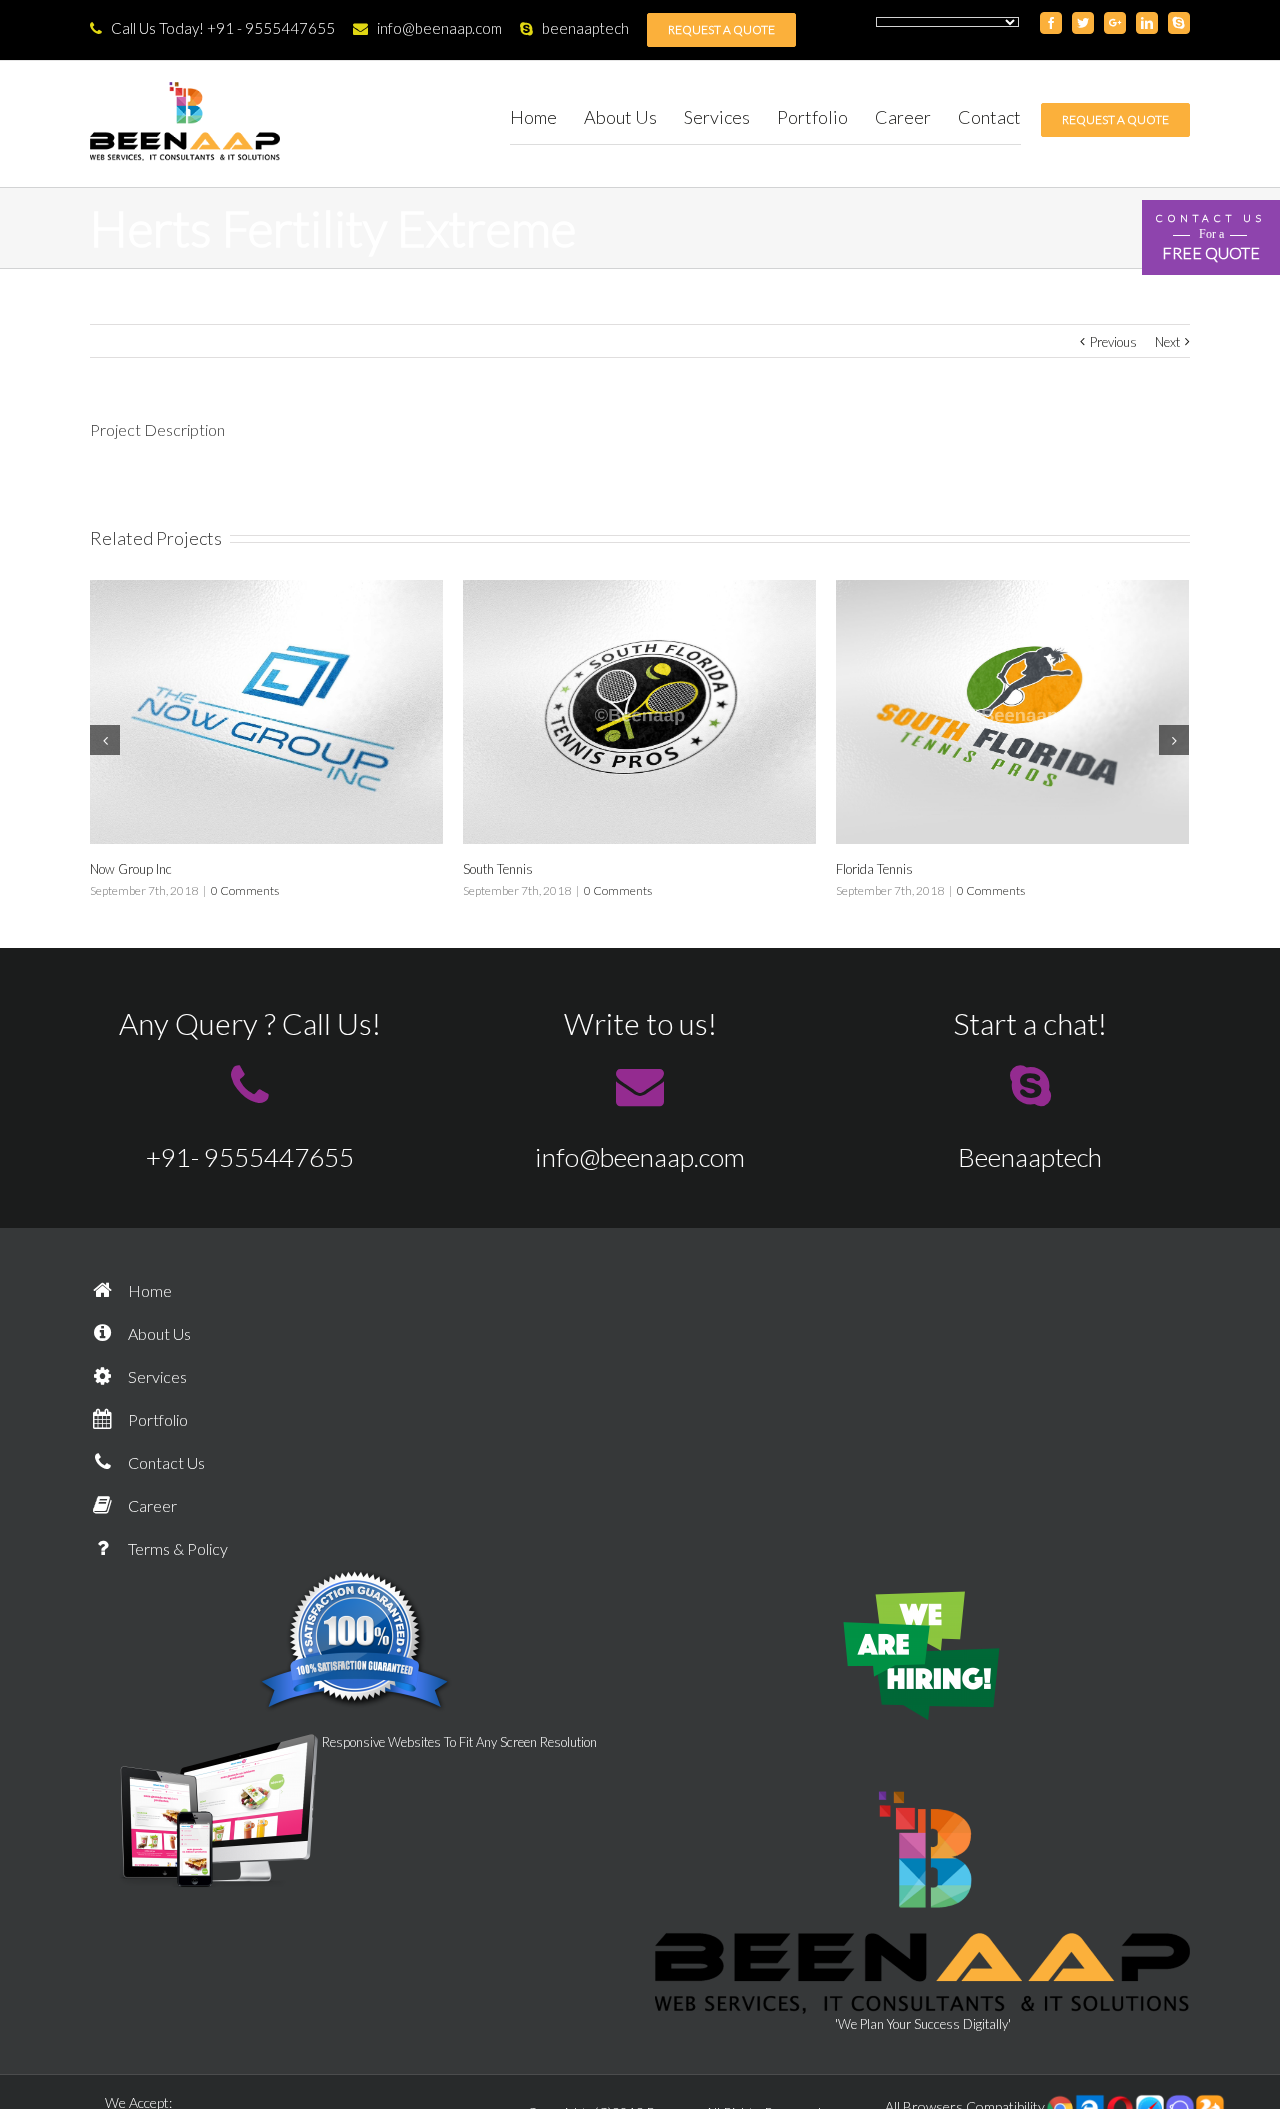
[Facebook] (1051, 23)
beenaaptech (585, 28)
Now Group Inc (131, 869)
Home (148, 1290)
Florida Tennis (874, 869)
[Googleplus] (1115, 23)
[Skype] (1179, 23)
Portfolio (156, 1419)
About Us (158, 1333)
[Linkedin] (1147, 23)
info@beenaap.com (439, 28)
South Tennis (498, 869)
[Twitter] (1083, 23)
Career (151, 1505)
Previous (1113, 342)
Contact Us (165, 1462)
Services (156, 1376)
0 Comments (245, 890)
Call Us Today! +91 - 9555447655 (223, 28)
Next (1167, 342)
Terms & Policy (176, 1548)
